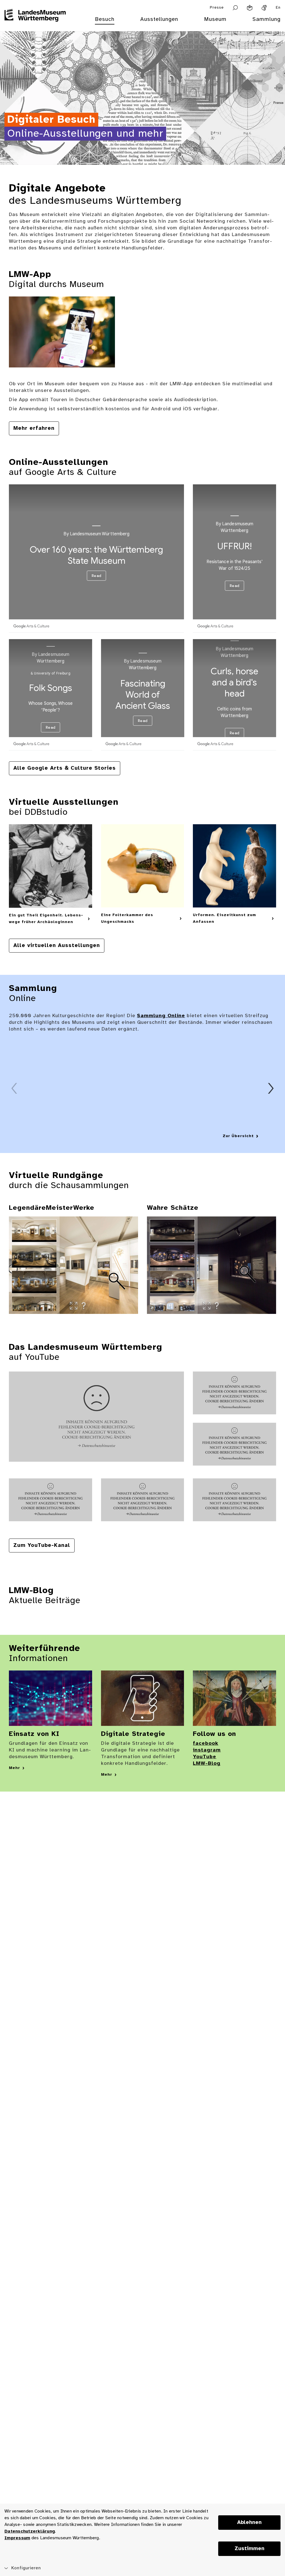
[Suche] (235, 8)
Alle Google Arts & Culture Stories (65, 768)
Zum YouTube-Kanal (42, 1545)
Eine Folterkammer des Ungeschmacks (127, 918)
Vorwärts (271, 1088)
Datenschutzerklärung (30, 2531)
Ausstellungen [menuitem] (159, 19)
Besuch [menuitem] (105, 19)
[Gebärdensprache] (264, 8)
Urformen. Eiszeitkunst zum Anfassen (224, 918)
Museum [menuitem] (215, 19)
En (278, 8)
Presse (217, 8)
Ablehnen (249, 2523)
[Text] (96, 1417)
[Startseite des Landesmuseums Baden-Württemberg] (35, 23)
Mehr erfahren (34, 428)
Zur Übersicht (238, 1136)
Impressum (17, 2538)
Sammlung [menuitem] (266, 19)
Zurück (14, 1088)
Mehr (14, 1768)
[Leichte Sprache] (250, 8)
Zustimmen (250, 2549)
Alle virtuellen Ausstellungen (57, 946)
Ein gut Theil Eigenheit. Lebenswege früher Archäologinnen (46, 919)
